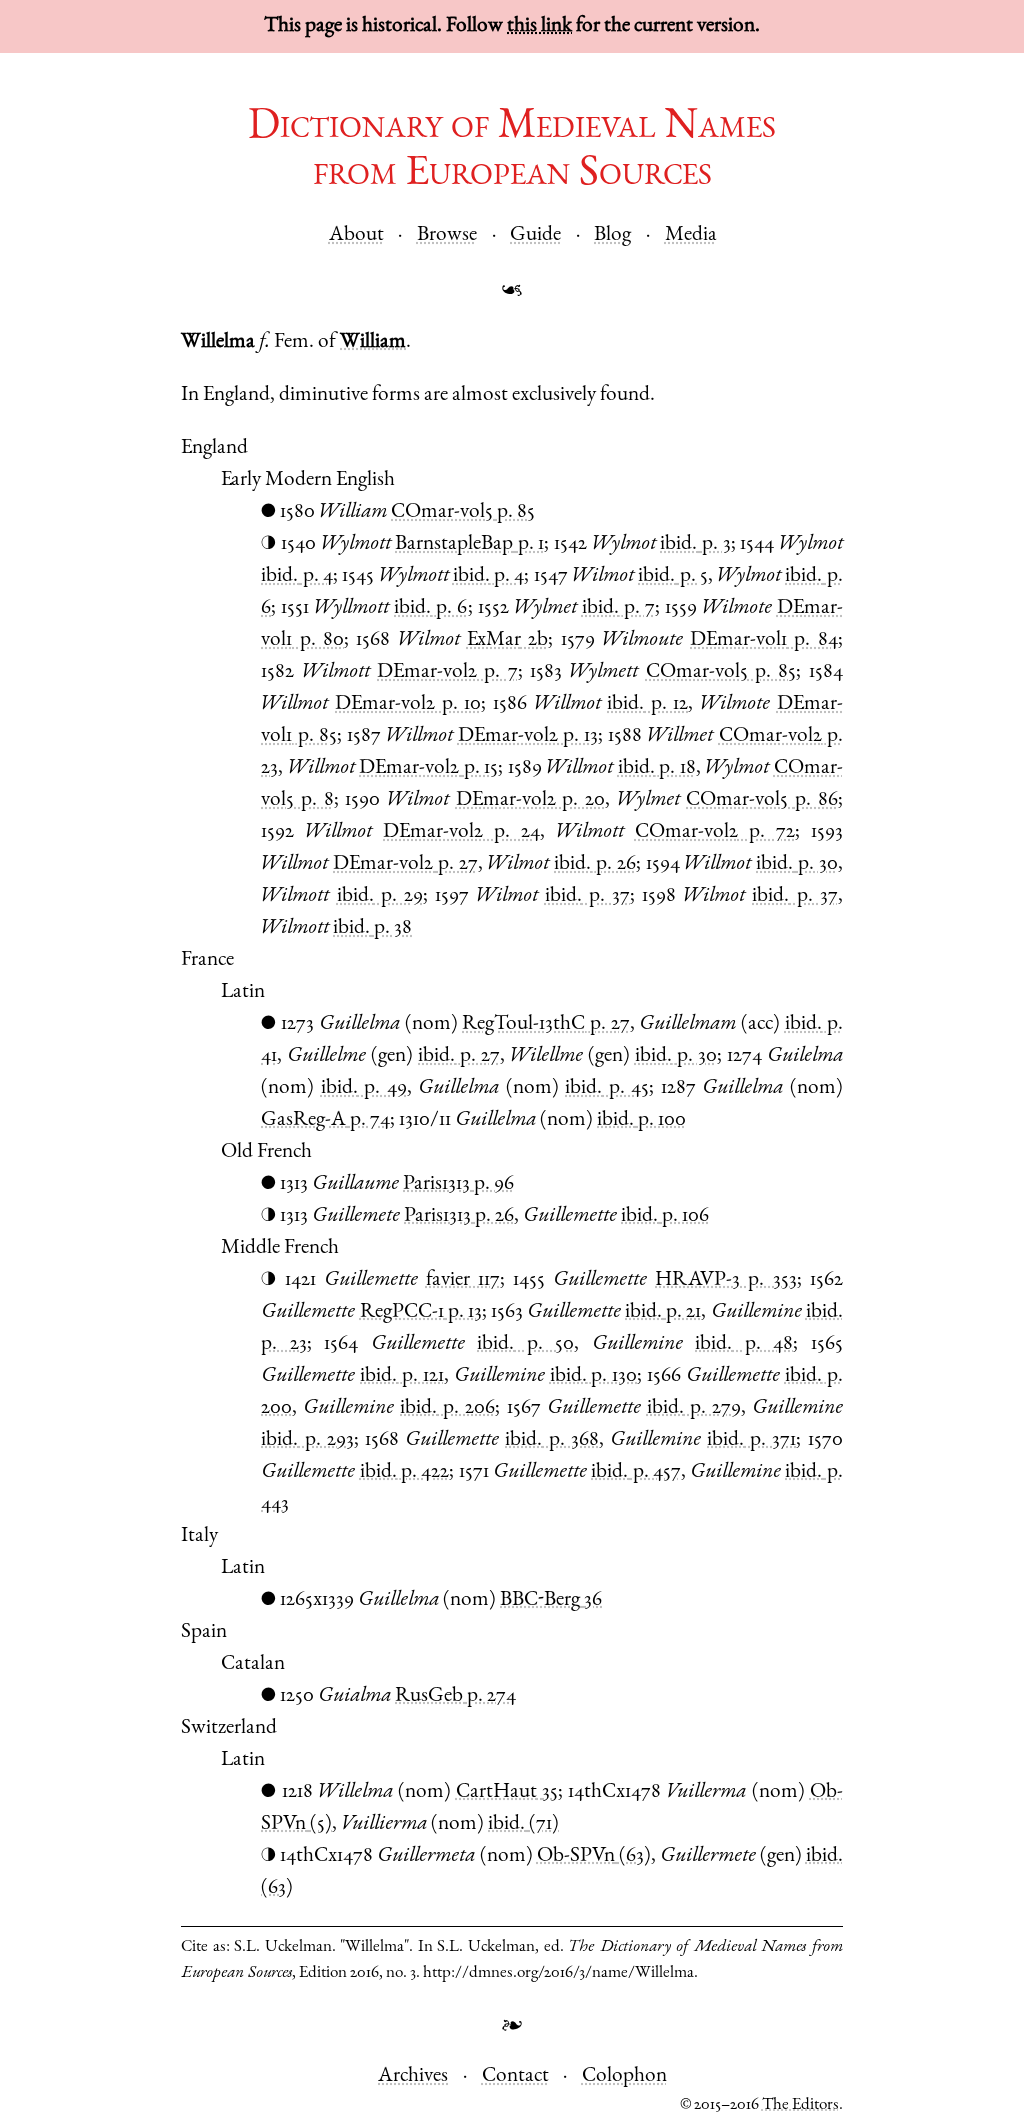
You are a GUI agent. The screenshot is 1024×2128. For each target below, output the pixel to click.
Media (691, 235)
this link (539, 26)
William (373, 342)
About (356, 235)
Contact (515, 2076)
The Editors (800, 2105)
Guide (535, 235)
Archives (413, 2076)
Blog (612, 235)
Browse (447, 235)
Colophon (624, 2076)
